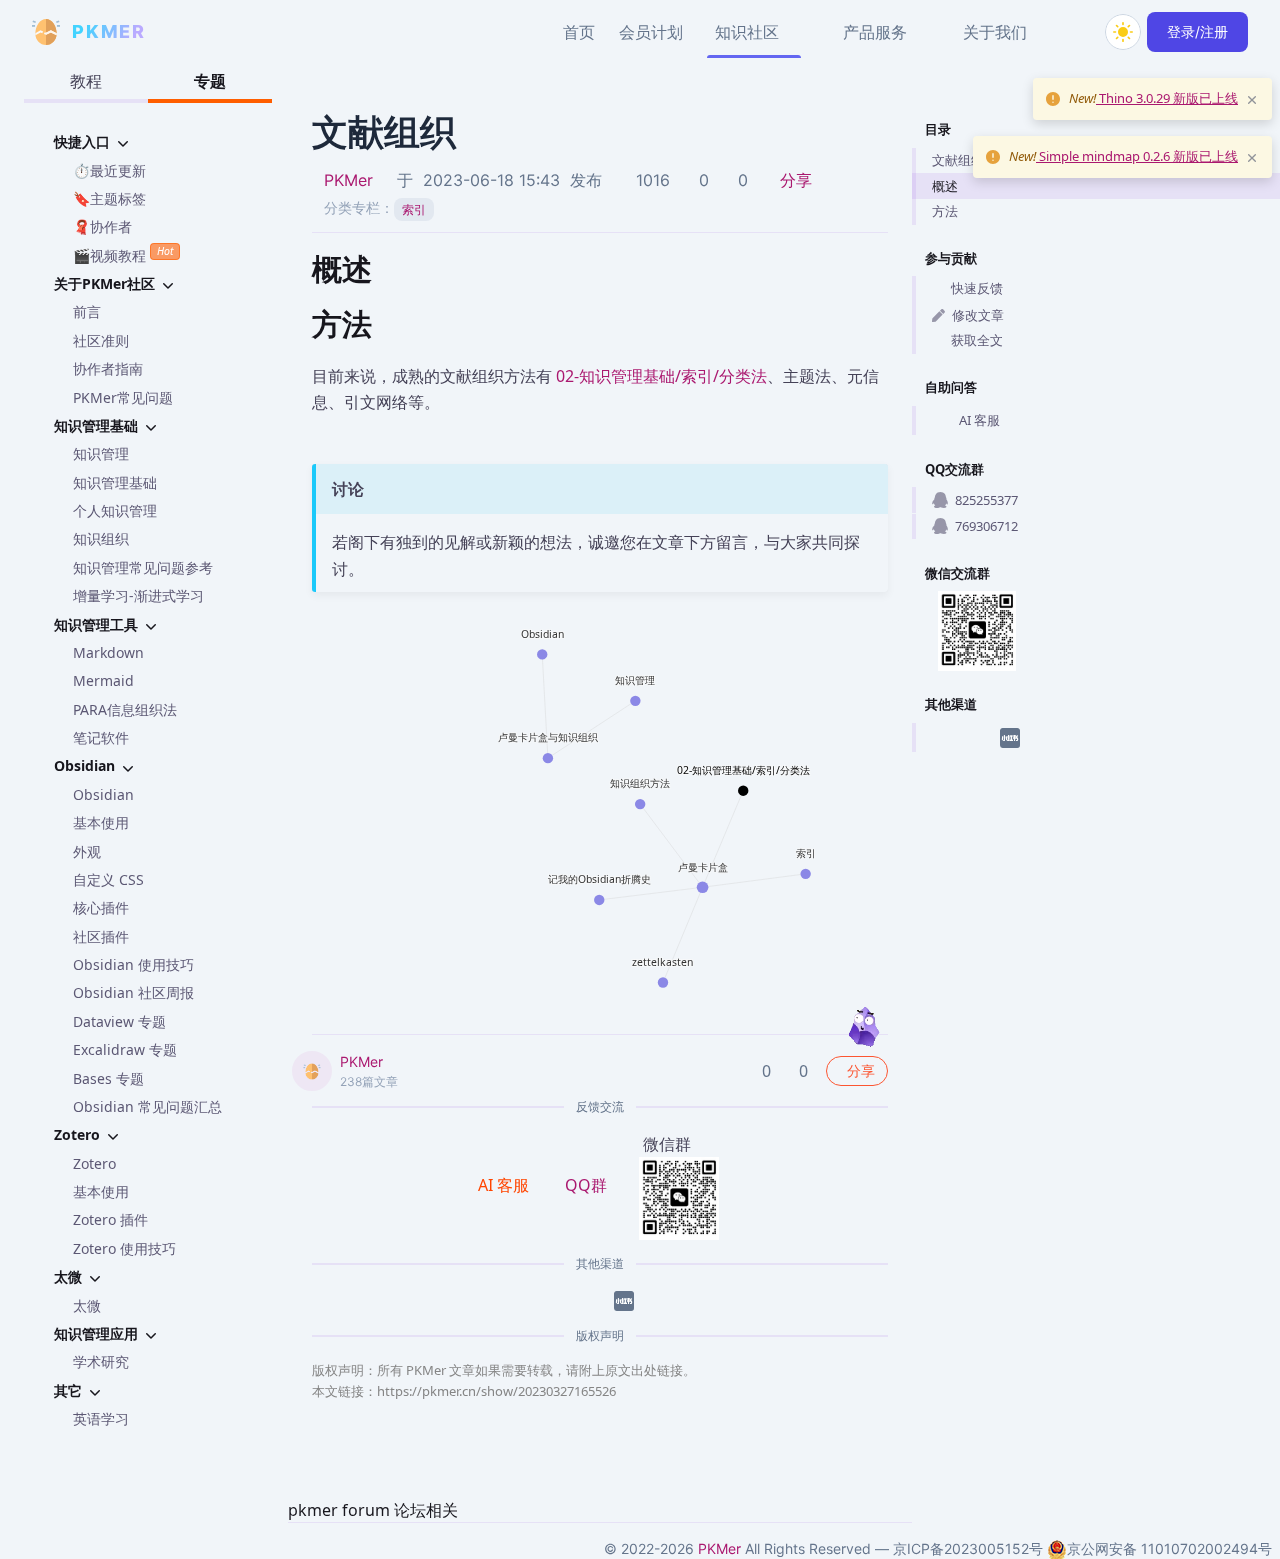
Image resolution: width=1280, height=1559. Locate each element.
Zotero (94, 1163)
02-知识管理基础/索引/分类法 (661, 376)
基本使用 (101, 822)
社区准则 (101, 340)
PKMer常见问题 (123, 397)
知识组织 (101, 538)
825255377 (986, 500)
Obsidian (103, 794)
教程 (86, 81)
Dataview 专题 (119, 1021)
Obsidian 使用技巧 (133, 964)
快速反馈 (977, 288)
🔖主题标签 (109, 198)
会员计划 (651, 32)
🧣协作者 (102, 226)
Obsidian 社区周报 (133, 992)
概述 (945, 186)
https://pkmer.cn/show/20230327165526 (496, 1391)
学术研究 (101, 1361)
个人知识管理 (115, 510)
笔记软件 (101, 737)
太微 (87, 1305)
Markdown (108, 652)
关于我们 (995, 32)
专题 (210, 81)
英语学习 (101, 1418)
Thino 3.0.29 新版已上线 (1167, 98)
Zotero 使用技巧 (124, 1248)
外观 (87, 851)
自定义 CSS (108, 879)
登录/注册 (1197, 31)
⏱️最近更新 (109, 170)
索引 (414, 209)
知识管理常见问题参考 (143, 567)
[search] (1075, 32)
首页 (579, 32)
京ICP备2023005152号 (968, 1548)
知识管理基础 (115, 482)
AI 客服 (979, 420)
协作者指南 (108, 368)
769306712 (986, 526)
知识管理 (101, 453)
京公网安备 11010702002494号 (1169, 1548)
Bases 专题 (108, 1078)
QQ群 (586, 1185)
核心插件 (101, 907)
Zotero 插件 (110, 1219)
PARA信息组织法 (125, 709)
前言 (87, 311)
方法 (945, 211)
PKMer (348, 180)
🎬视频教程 (123, 254)
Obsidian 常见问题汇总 (147, 1106)
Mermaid (103, 680)
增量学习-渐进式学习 (138, 595)
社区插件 (101, 936)
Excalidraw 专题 (125, 1049)
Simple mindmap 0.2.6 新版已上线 (1137, 156)
